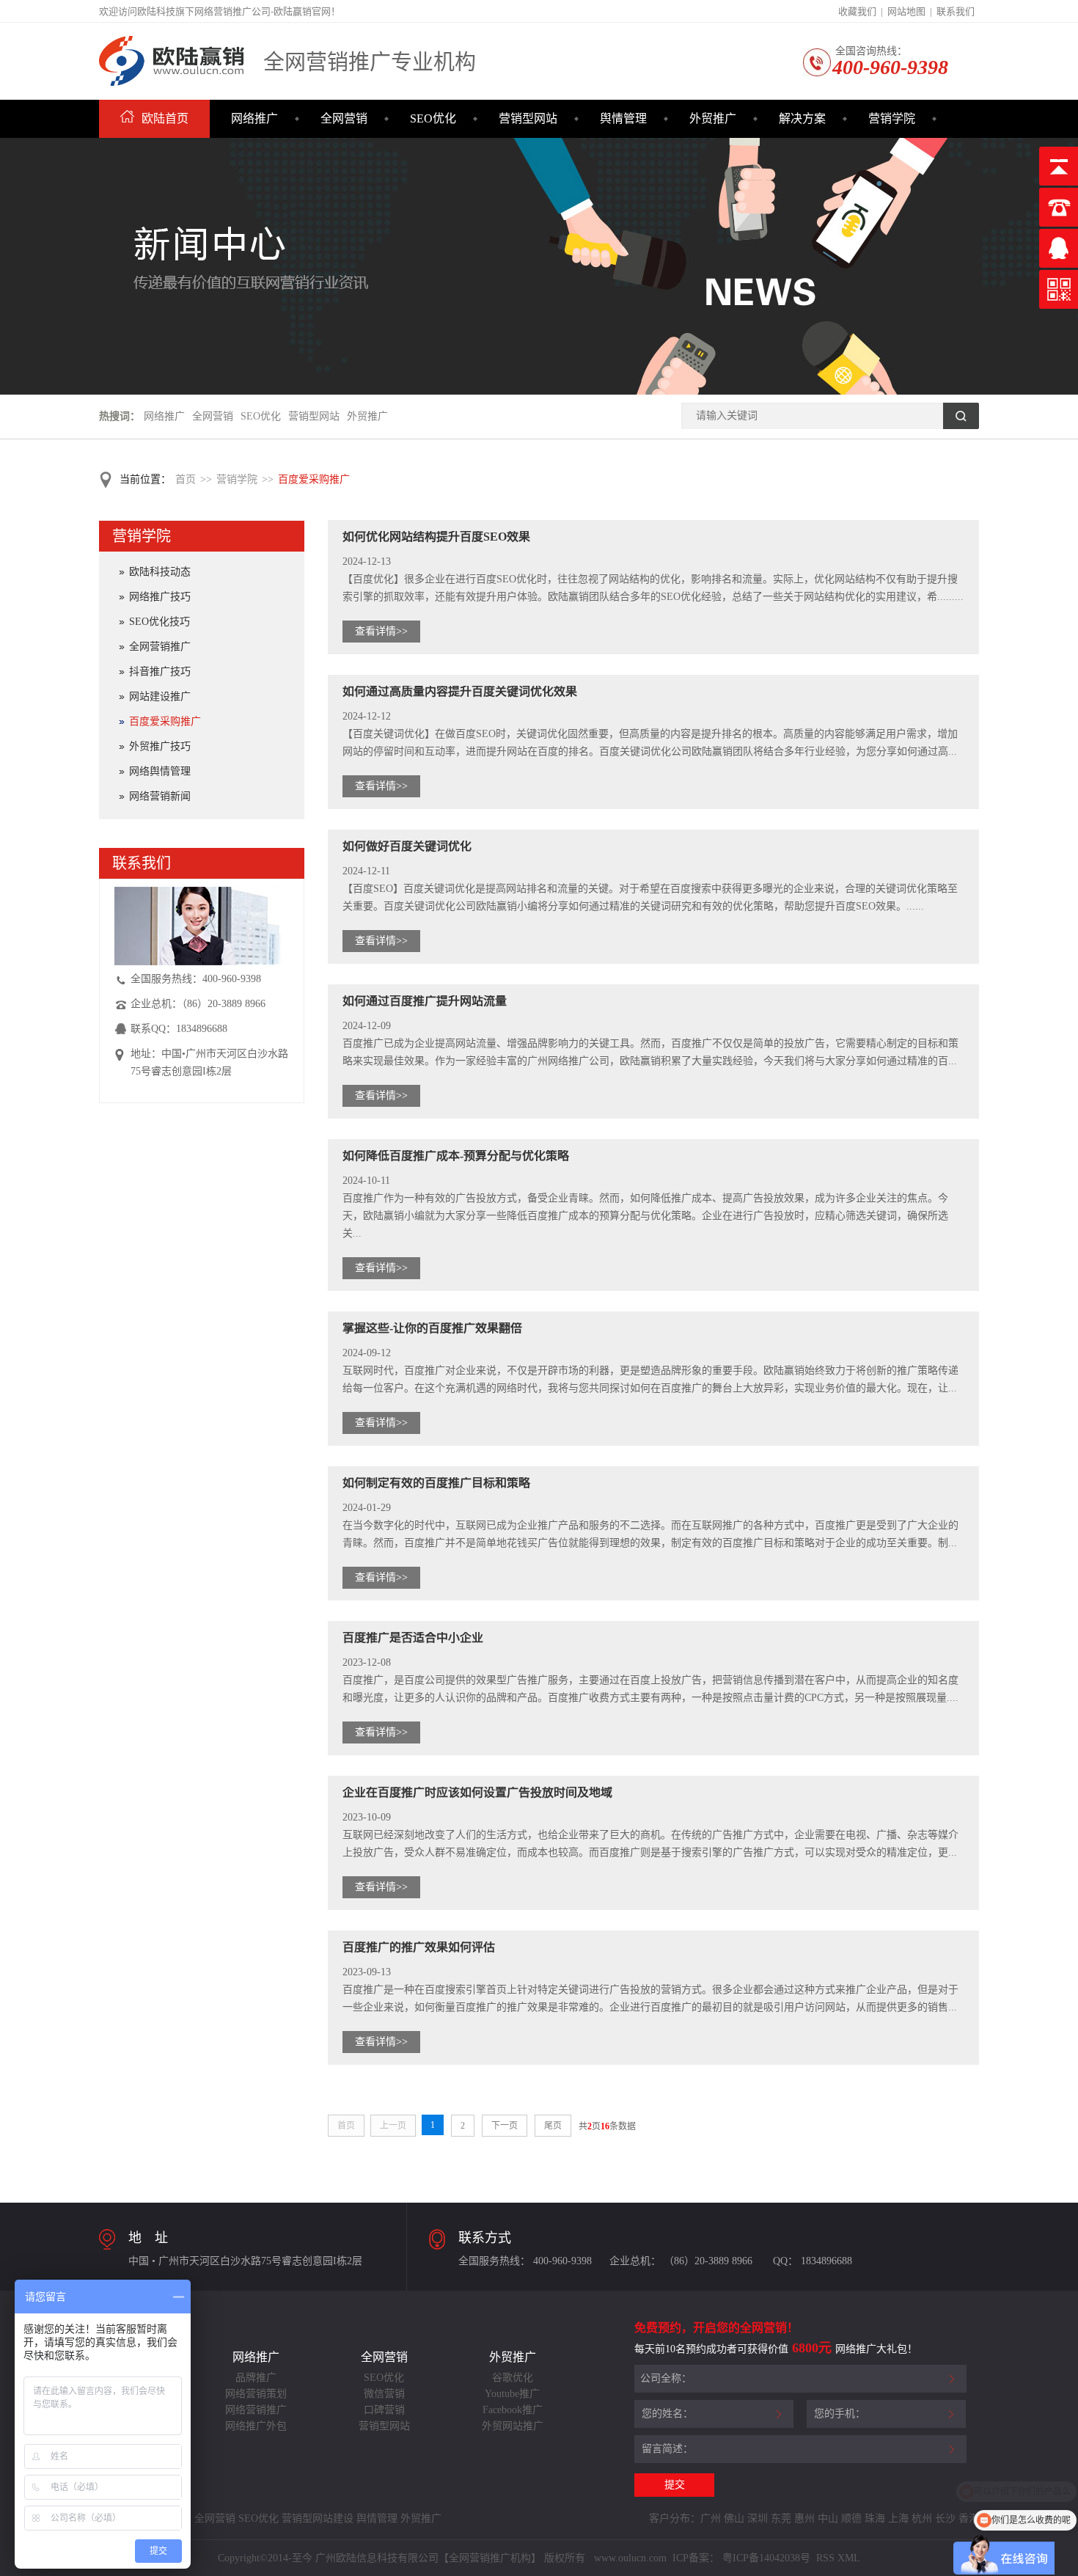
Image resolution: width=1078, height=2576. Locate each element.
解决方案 (802, 118)
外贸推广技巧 (160, 746)
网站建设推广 (160, 696)
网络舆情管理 (160, 771)
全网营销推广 (160, 647)
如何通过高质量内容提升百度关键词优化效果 (460, 691)
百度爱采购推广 (314, 479)
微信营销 (384, 2394)
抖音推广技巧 (160, 672)
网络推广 (254, 118)
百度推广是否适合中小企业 (413, 1638)
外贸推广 (713, 118)
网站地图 (906, 11)
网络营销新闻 (160, 796)
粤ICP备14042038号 (766, 2558)
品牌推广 (256, 2378)
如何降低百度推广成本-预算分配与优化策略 (456, 1156)
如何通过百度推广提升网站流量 (425, 1001)
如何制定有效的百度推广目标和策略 (436, 1483)
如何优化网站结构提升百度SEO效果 (436, 537)
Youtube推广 (512, 2394)
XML (849, 2558)
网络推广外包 (256, 2426)
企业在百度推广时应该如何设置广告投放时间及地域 (477, 1792)
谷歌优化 (513, 2378)
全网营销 (344, 118)
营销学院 (892, 118)
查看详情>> (381, 631)
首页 (186, 479)
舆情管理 (623, 118)
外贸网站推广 (513, 2426)
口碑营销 (384, 2410)
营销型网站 (528, 118)
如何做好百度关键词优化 (407, 846)
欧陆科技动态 (160, 572)
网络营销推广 (256, 2410)
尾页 (553, 2126)
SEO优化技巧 (159, 622)
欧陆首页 (165, 118)
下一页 (505, 2126)
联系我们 (956, 11)
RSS (824, 2558)
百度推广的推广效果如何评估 (419, 1947)
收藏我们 (857, 11)
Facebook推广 (513, 2410)
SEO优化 (433, 118)
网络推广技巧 (160, 597)
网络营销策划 (256, 2394)
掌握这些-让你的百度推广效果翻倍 (432, 1328)
